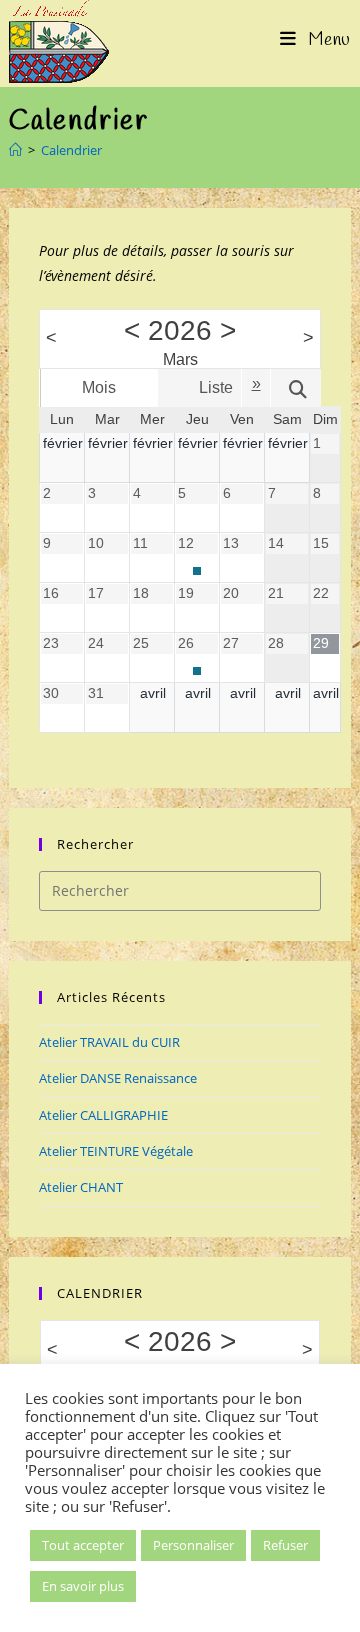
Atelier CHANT (81, 1187)
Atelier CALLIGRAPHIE (103, 1115)
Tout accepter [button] (83, 1545)
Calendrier (71, 150)
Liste (216, 387)
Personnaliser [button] (193, 1545)
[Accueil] (15, 150)
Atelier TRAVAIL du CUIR (109, 1042)
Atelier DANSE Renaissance (118, 1078)
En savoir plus (83, 1586)
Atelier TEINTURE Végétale (116, 1151)
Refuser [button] (285, 1545)
